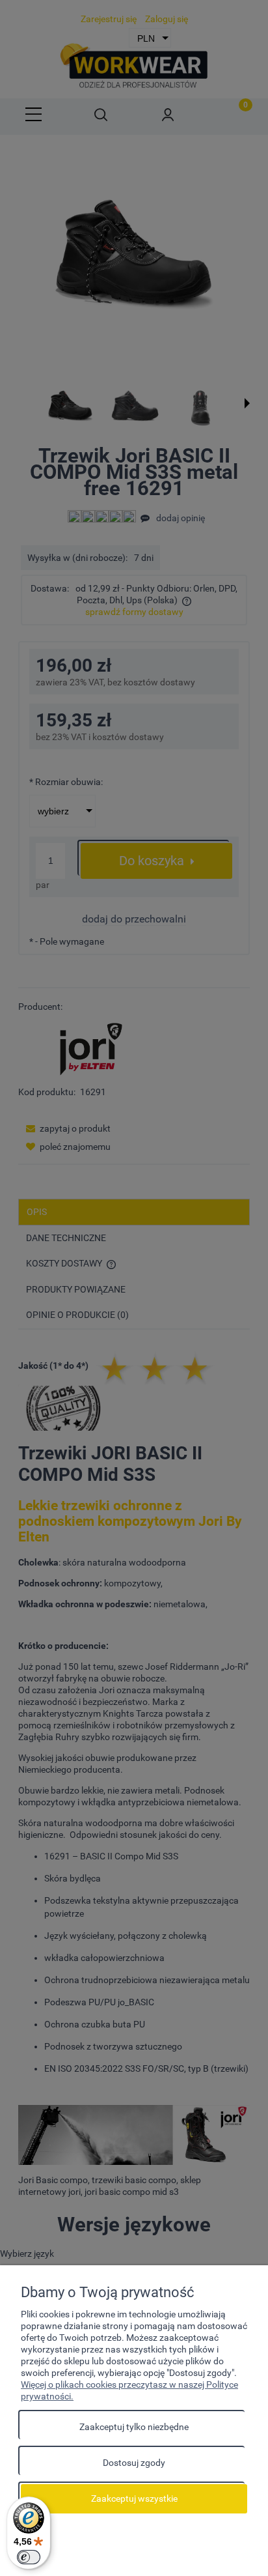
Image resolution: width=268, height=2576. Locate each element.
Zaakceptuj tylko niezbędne (134, 2427)
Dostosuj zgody (134, 2463)
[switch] (29, 2557)
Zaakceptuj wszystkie (134, 2498)
